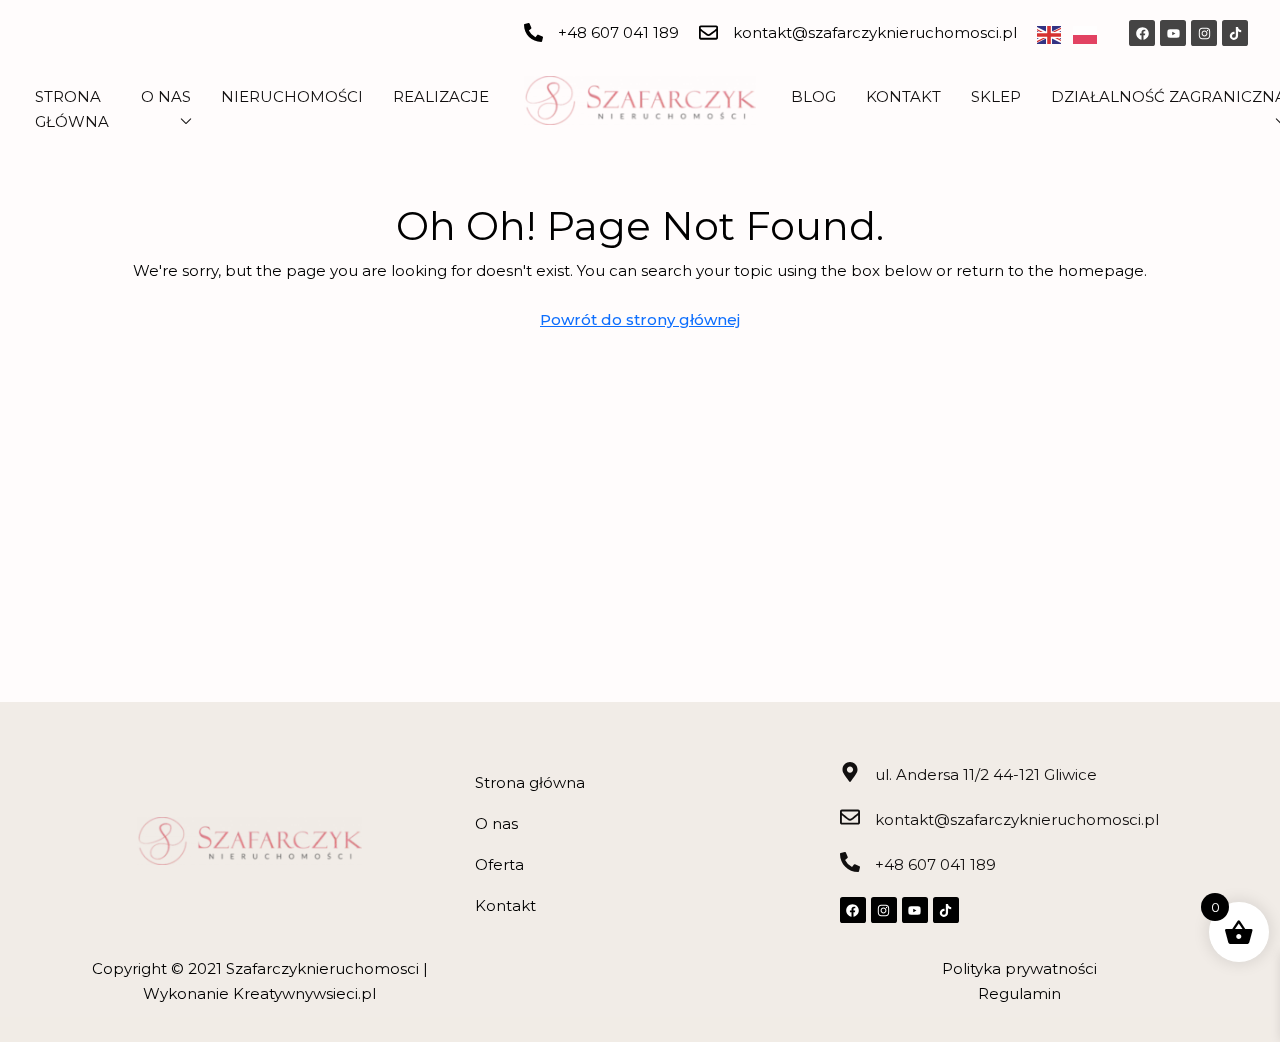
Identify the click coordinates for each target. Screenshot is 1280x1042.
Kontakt (903, 96)
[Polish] (1091, 33)
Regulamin (1019, 993)
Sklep (996, 96)
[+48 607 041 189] (533, 32)
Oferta (499, 864)
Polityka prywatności (1019, 968)
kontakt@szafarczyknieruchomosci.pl (875, 32)
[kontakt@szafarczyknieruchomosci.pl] (708, 32)
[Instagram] (1204, 33)
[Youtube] (1173, 33)
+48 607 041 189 (618, 32)
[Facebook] (1142, 33)
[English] (1055, 33)
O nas (166, 96)
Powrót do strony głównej (640, 319)
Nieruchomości (292, 96)
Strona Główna (72, 109)
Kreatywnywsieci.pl (304, 993)
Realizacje (441, 96)
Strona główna (530, 782)
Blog (813, 96)
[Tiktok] (1235, 33)
